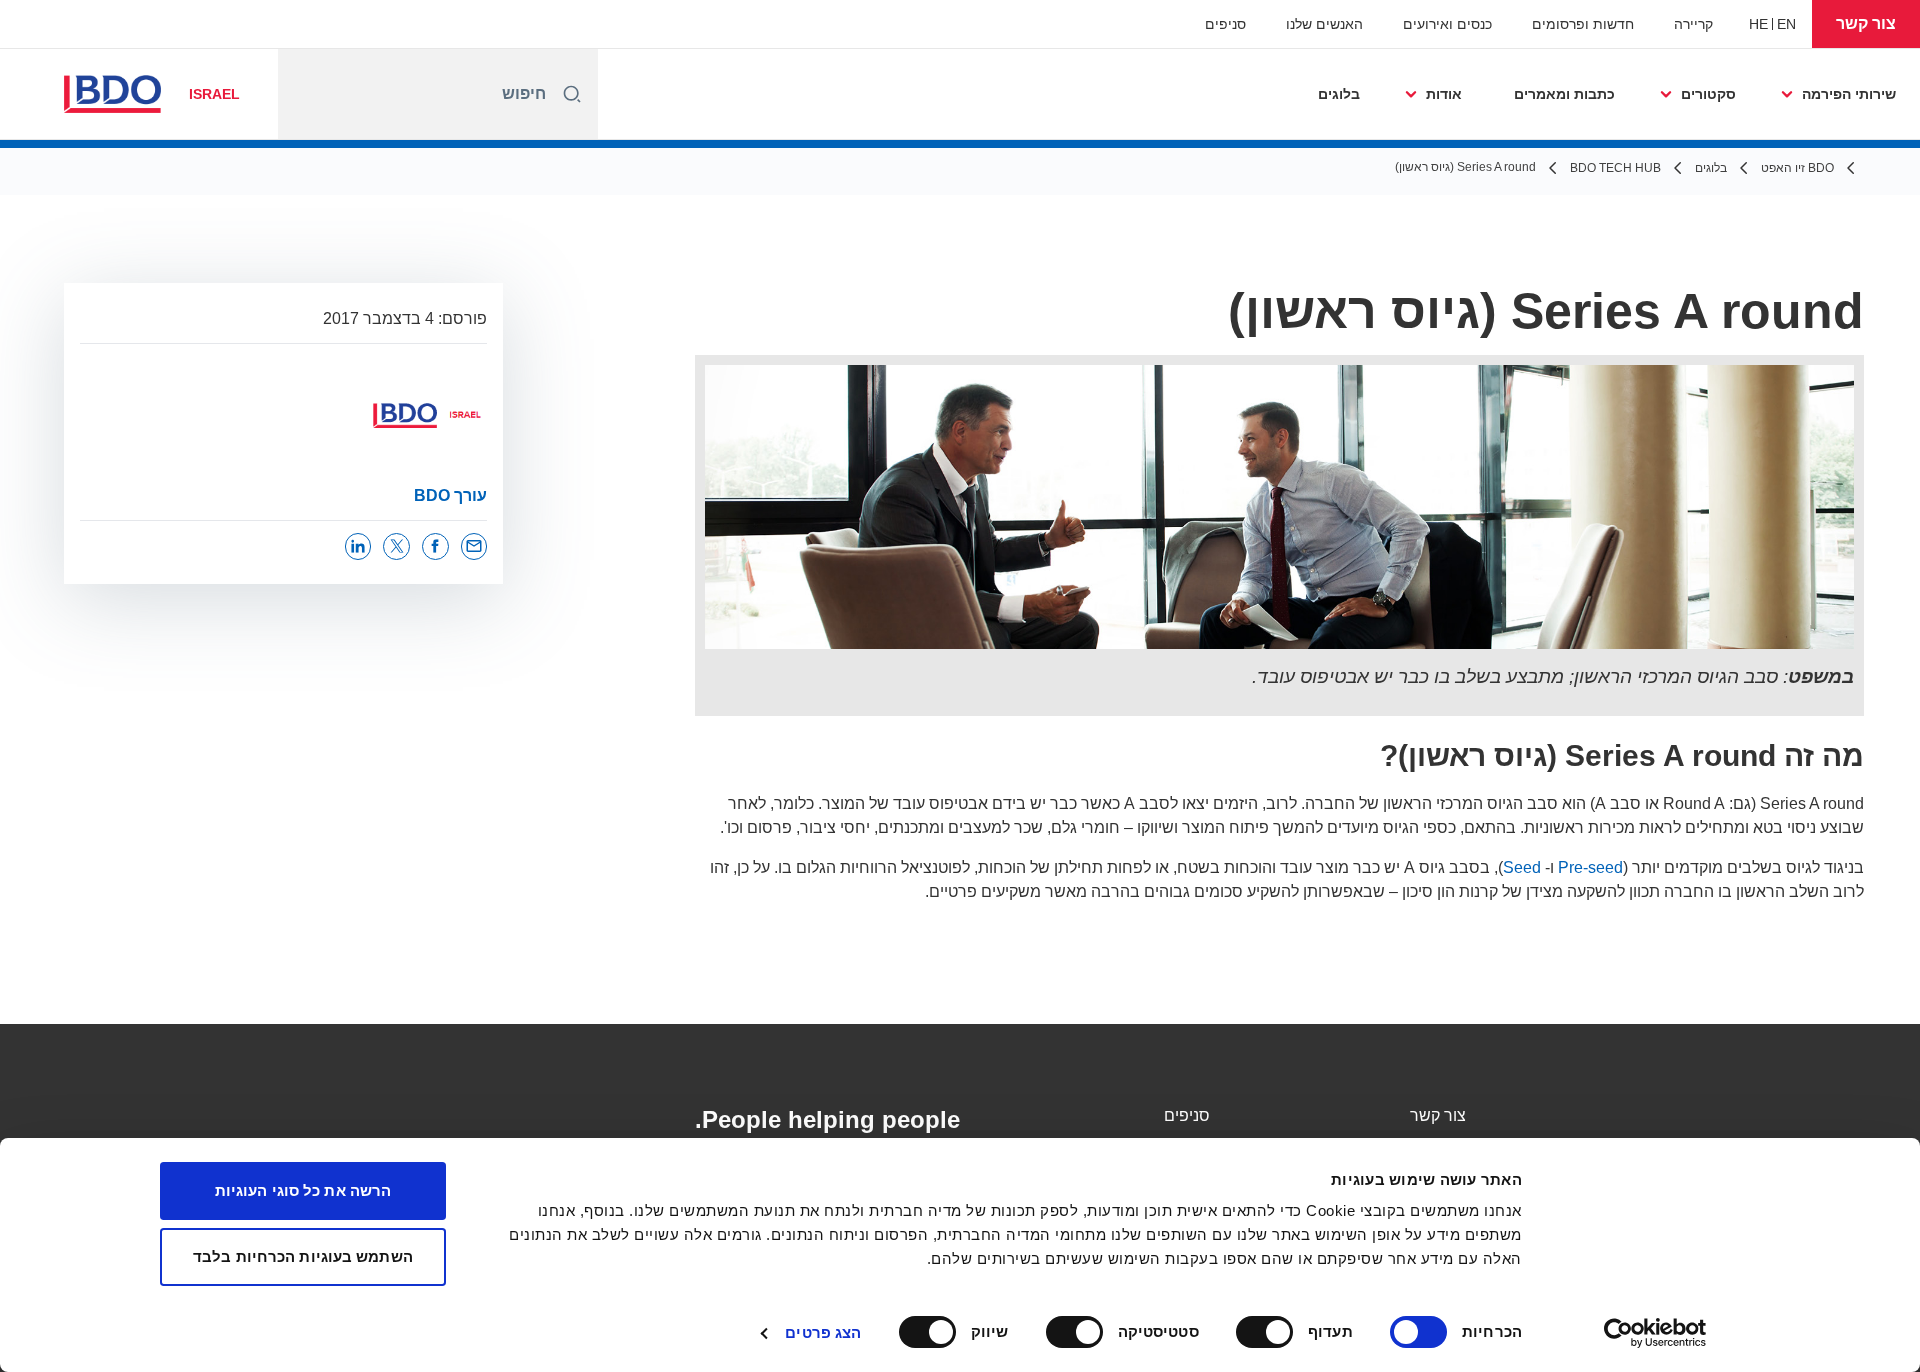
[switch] (1269, 1332)
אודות (1444, 94)
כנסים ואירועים (1447, 24)
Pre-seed (1590, 867)
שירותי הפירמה (1849, 94)
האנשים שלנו (1324, 24)
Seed (1522, 867)
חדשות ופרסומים (1583, 24)
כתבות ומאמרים (1564, 94)
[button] (1866, 24)
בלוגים (1339, 94)
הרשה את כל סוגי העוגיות (303, 1190)
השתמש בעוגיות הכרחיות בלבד (303, 1256)
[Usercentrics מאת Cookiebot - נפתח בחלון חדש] (1655, 1333)
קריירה (1693, 24)
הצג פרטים (823, 1332)
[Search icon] (572, 94)
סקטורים (1708, 94)
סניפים (1225, 24)
